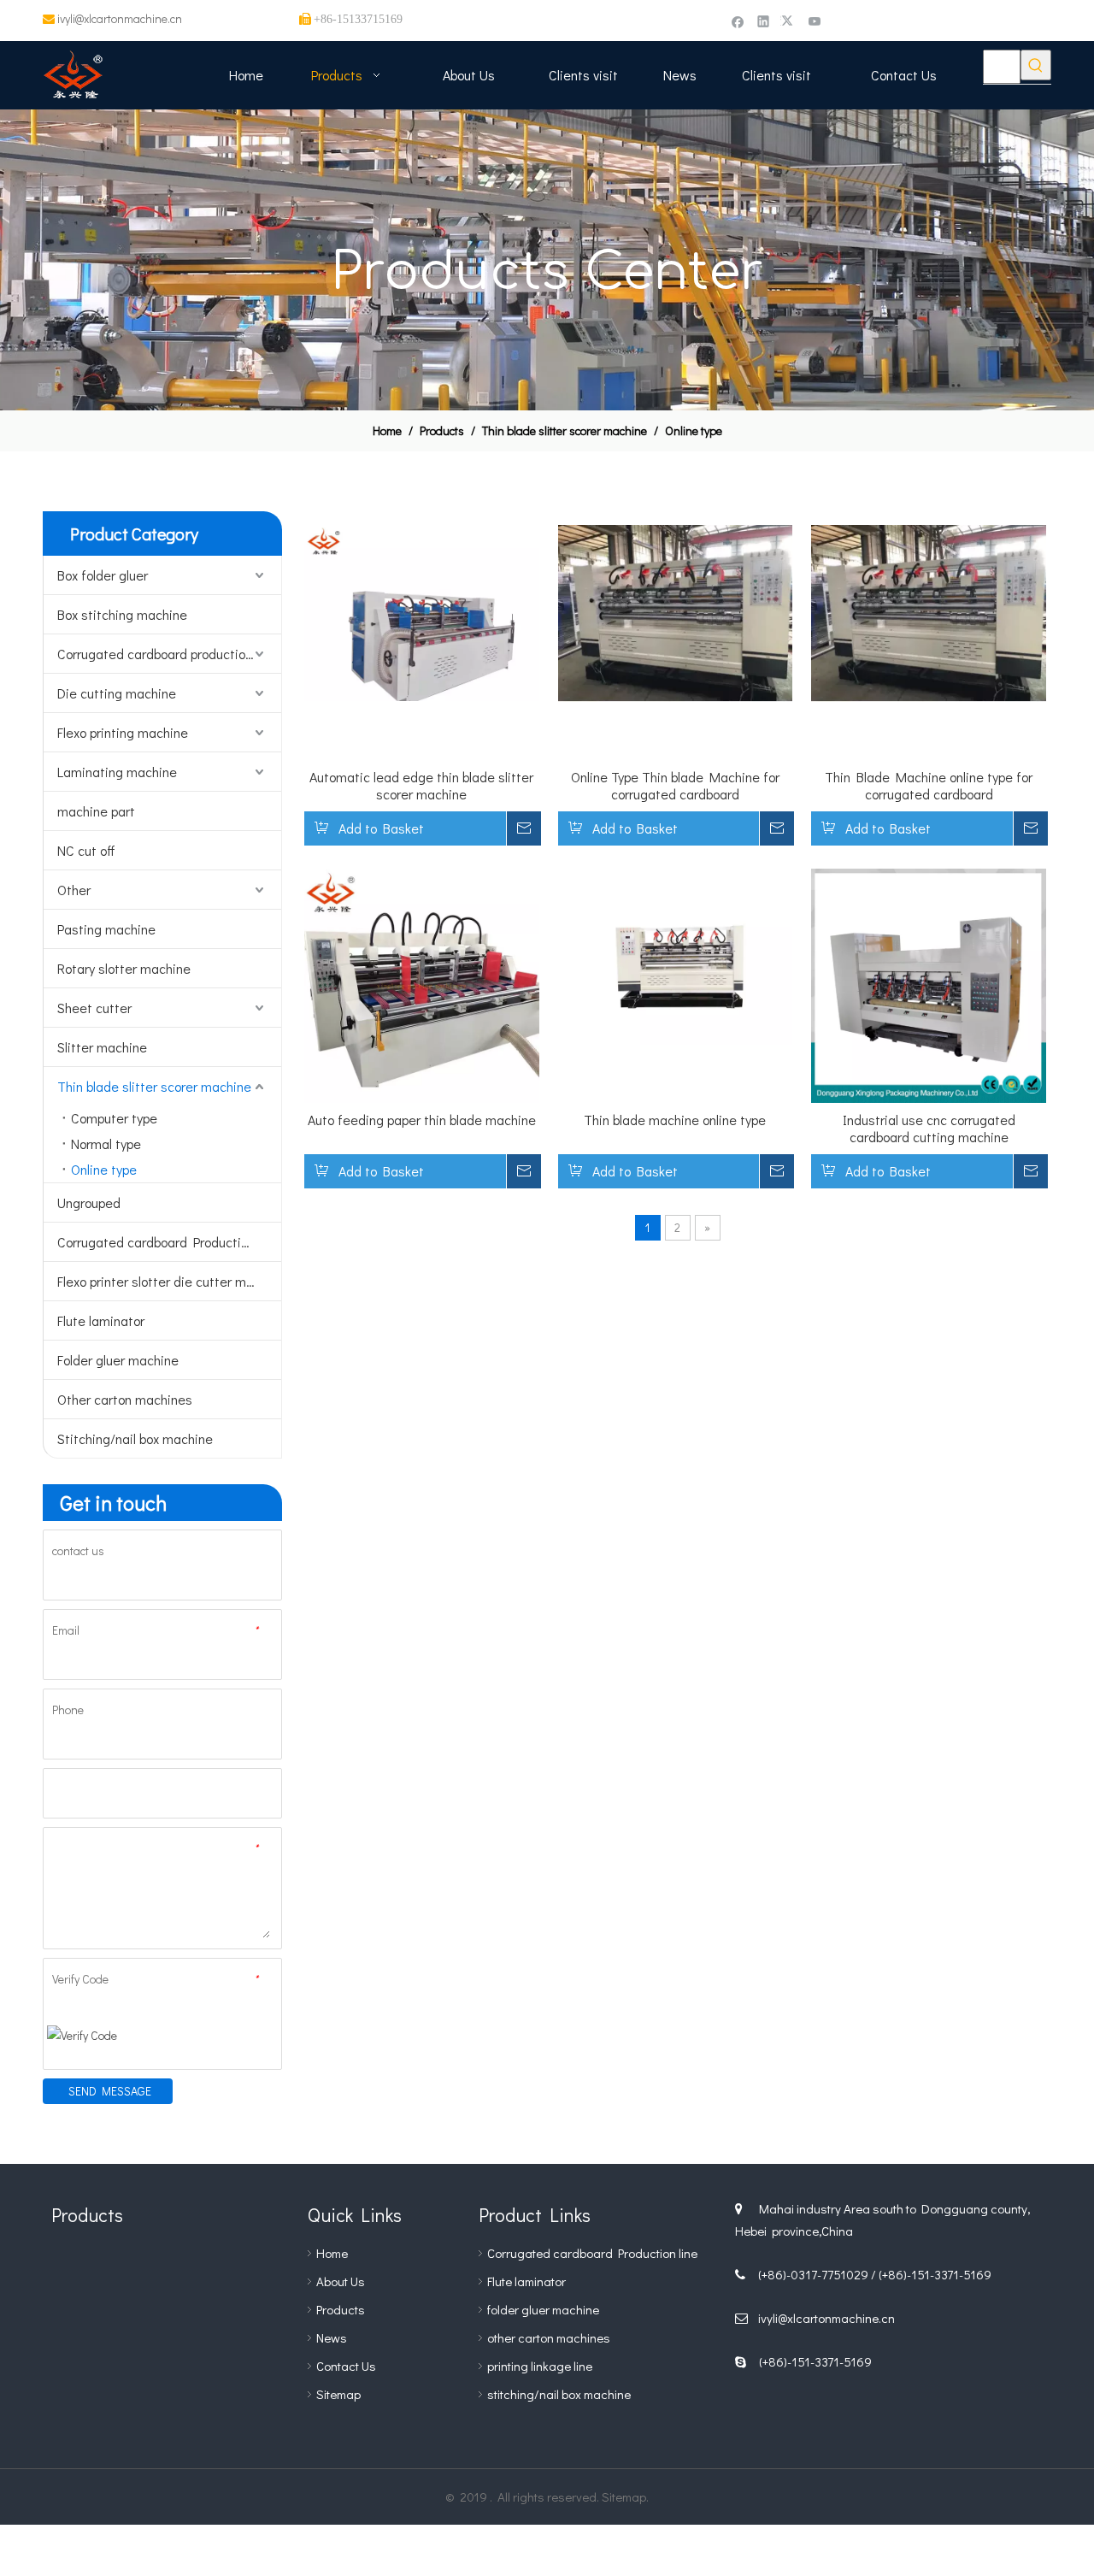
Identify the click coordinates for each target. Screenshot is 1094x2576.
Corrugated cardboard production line (167, 654)
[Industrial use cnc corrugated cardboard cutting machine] (929, 984)
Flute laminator (101, 1320)
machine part (96, 811)
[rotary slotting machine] (162, 2284)
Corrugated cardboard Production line (168, 1242)
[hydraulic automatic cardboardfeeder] (162, 2361)
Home (332, 2253)
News (332, 2337)
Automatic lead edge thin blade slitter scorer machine (421, 786)
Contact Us (346, 2366)
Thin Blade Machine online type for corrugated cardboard (929, 786)
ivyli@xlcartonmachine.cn (120, 18)
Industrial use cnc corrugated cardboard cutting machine (929, 1129)
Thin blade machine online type (675, 1120)
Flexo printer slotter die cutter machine (169, 1281)
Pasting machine (106, 929)
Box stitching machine (122, 614)
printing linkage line (540, 2366)
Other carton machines (125, 1399)
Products (341, 2309)
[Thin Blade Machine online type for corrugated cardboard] (929, 611)
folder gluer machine (543, 2309)
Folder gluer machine (118, 1360)
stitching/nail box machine (559, 2394)
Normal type (106, 1144)
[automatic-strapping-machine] (239, 2361)
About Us (341, 2281)
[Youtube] (815, 21)
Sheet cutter (94, 1008)
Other (74, 890)
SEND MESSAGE (110, 2091)
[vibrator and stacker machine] (85, 2361)
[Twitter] (789, 21)
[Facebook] (738, 21)
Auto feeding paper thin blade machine (422, 1120)
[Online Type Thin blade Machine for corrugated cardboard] (676, 611)
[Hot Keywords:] (1036, 65)
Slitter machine (102, 1047)
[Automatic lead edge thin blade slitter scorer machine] (422, 611)
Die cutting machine (117, 693)
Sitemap (338, 2394)
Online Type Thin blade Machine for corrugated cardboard (675, 786)
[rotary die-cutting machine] (85, 2284)
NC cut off (86, 850)
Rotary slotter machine (124, 968)
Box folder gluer (103, 575)
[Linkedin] (764, 21)
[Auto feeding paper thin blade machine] (422, 984)
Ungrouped (89, 1203)
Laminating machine (117, 772)
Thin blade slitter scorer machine (154, 1086)
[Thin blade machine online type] (676, 955)
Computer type (114, 1118)
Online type (104, 1169)
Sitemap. (625, 2496)
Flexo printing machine (123, 732)
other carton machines (549, 2337)
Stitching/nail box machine (135, 1438)
